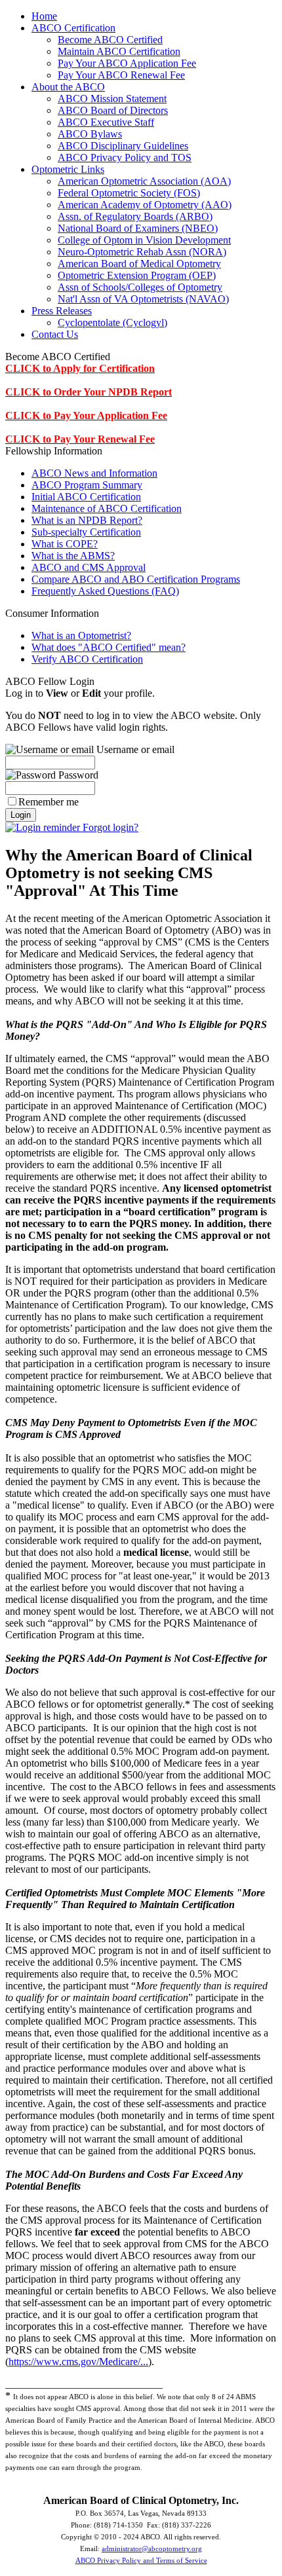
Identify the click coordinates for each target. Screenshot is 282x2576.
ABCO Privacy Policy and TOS (125, 157)
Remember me (49, 802)
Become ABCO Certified (110, 40)
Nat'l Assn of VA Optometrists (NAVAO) (143, 299)
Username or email (134, 749)
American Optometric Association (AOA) (144, 181)
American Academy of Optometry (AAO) (145, 205)
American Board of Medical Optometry (139, 264)
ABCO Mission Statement (112, 99)
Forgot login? (109, 827)
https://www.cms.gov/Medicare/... (78, 2362)
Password (77, 775)
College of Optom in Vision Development (144, 240)
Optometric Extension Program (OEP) (137, 275)
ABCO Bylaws (90, 134)
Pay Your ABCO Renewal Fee (121, 75)
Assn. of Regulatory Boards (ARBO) (135, 216)
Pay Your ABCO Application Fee (127, 63)
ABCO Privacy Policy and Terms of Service (141, 2561)
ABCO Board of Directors (113, 110)
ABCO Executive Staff (106, 122)
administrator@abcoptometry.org (152, 2549)
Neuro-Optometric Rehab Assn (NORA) (142, 252)
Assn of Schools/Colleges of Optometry (140, 287)
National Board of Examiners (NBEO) (138, 228)
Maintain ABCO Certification (119, 51)
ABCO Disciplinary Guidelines (123, 146)
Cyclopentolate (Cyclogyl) (112, 322)
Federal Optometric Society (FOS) (129, 193)
